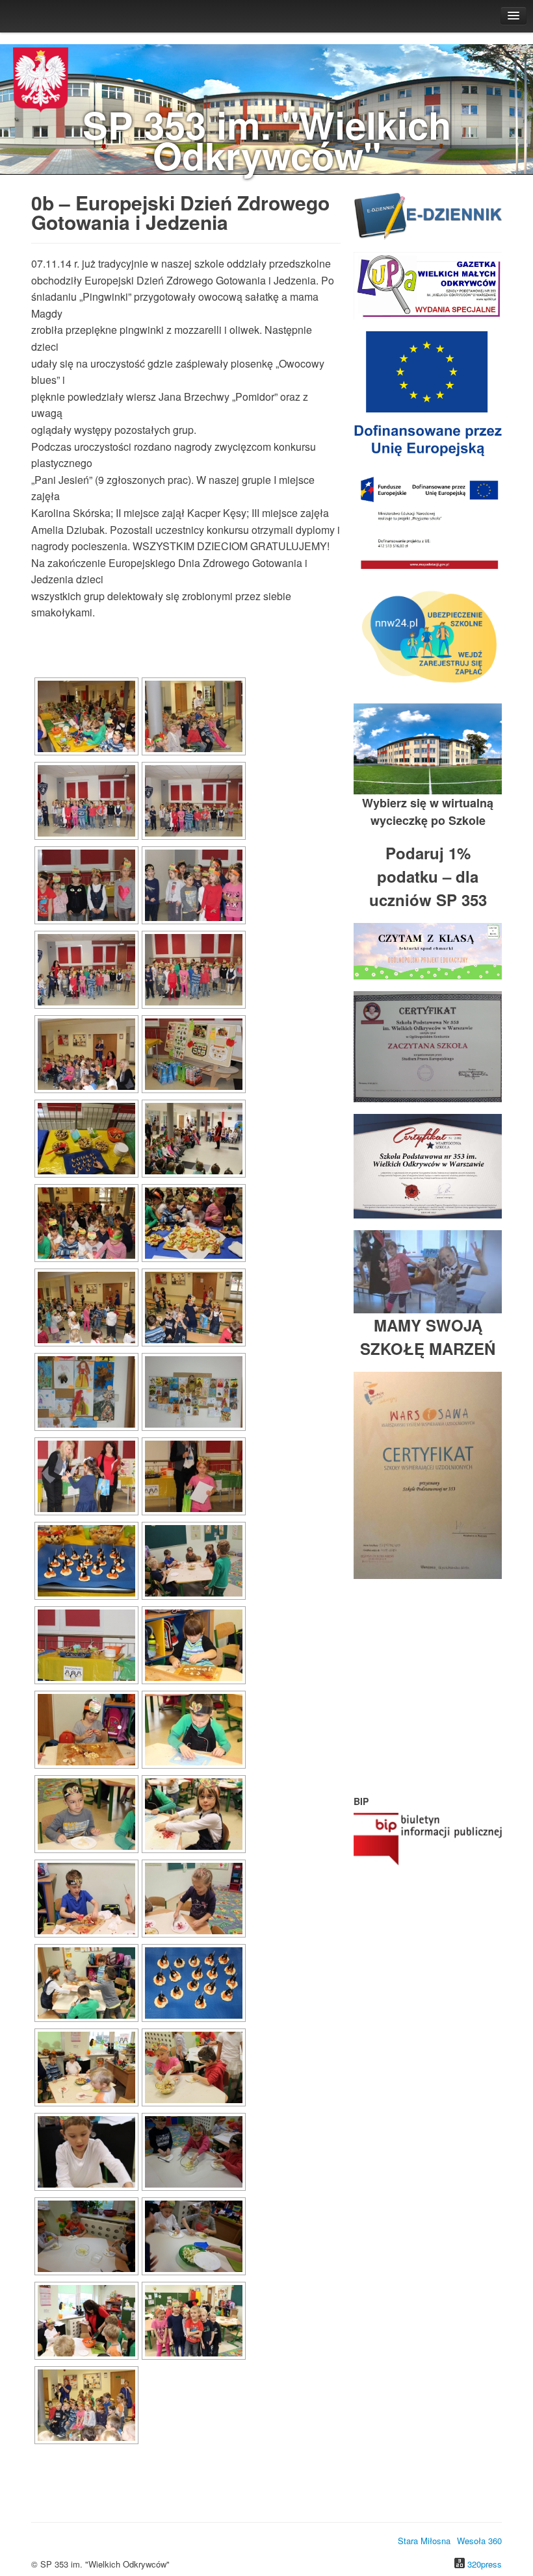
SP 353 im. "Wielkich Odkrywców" (267, 140)
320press (485, 2564)
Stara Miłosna (424, 2541)
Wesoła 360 (479, 2541)
